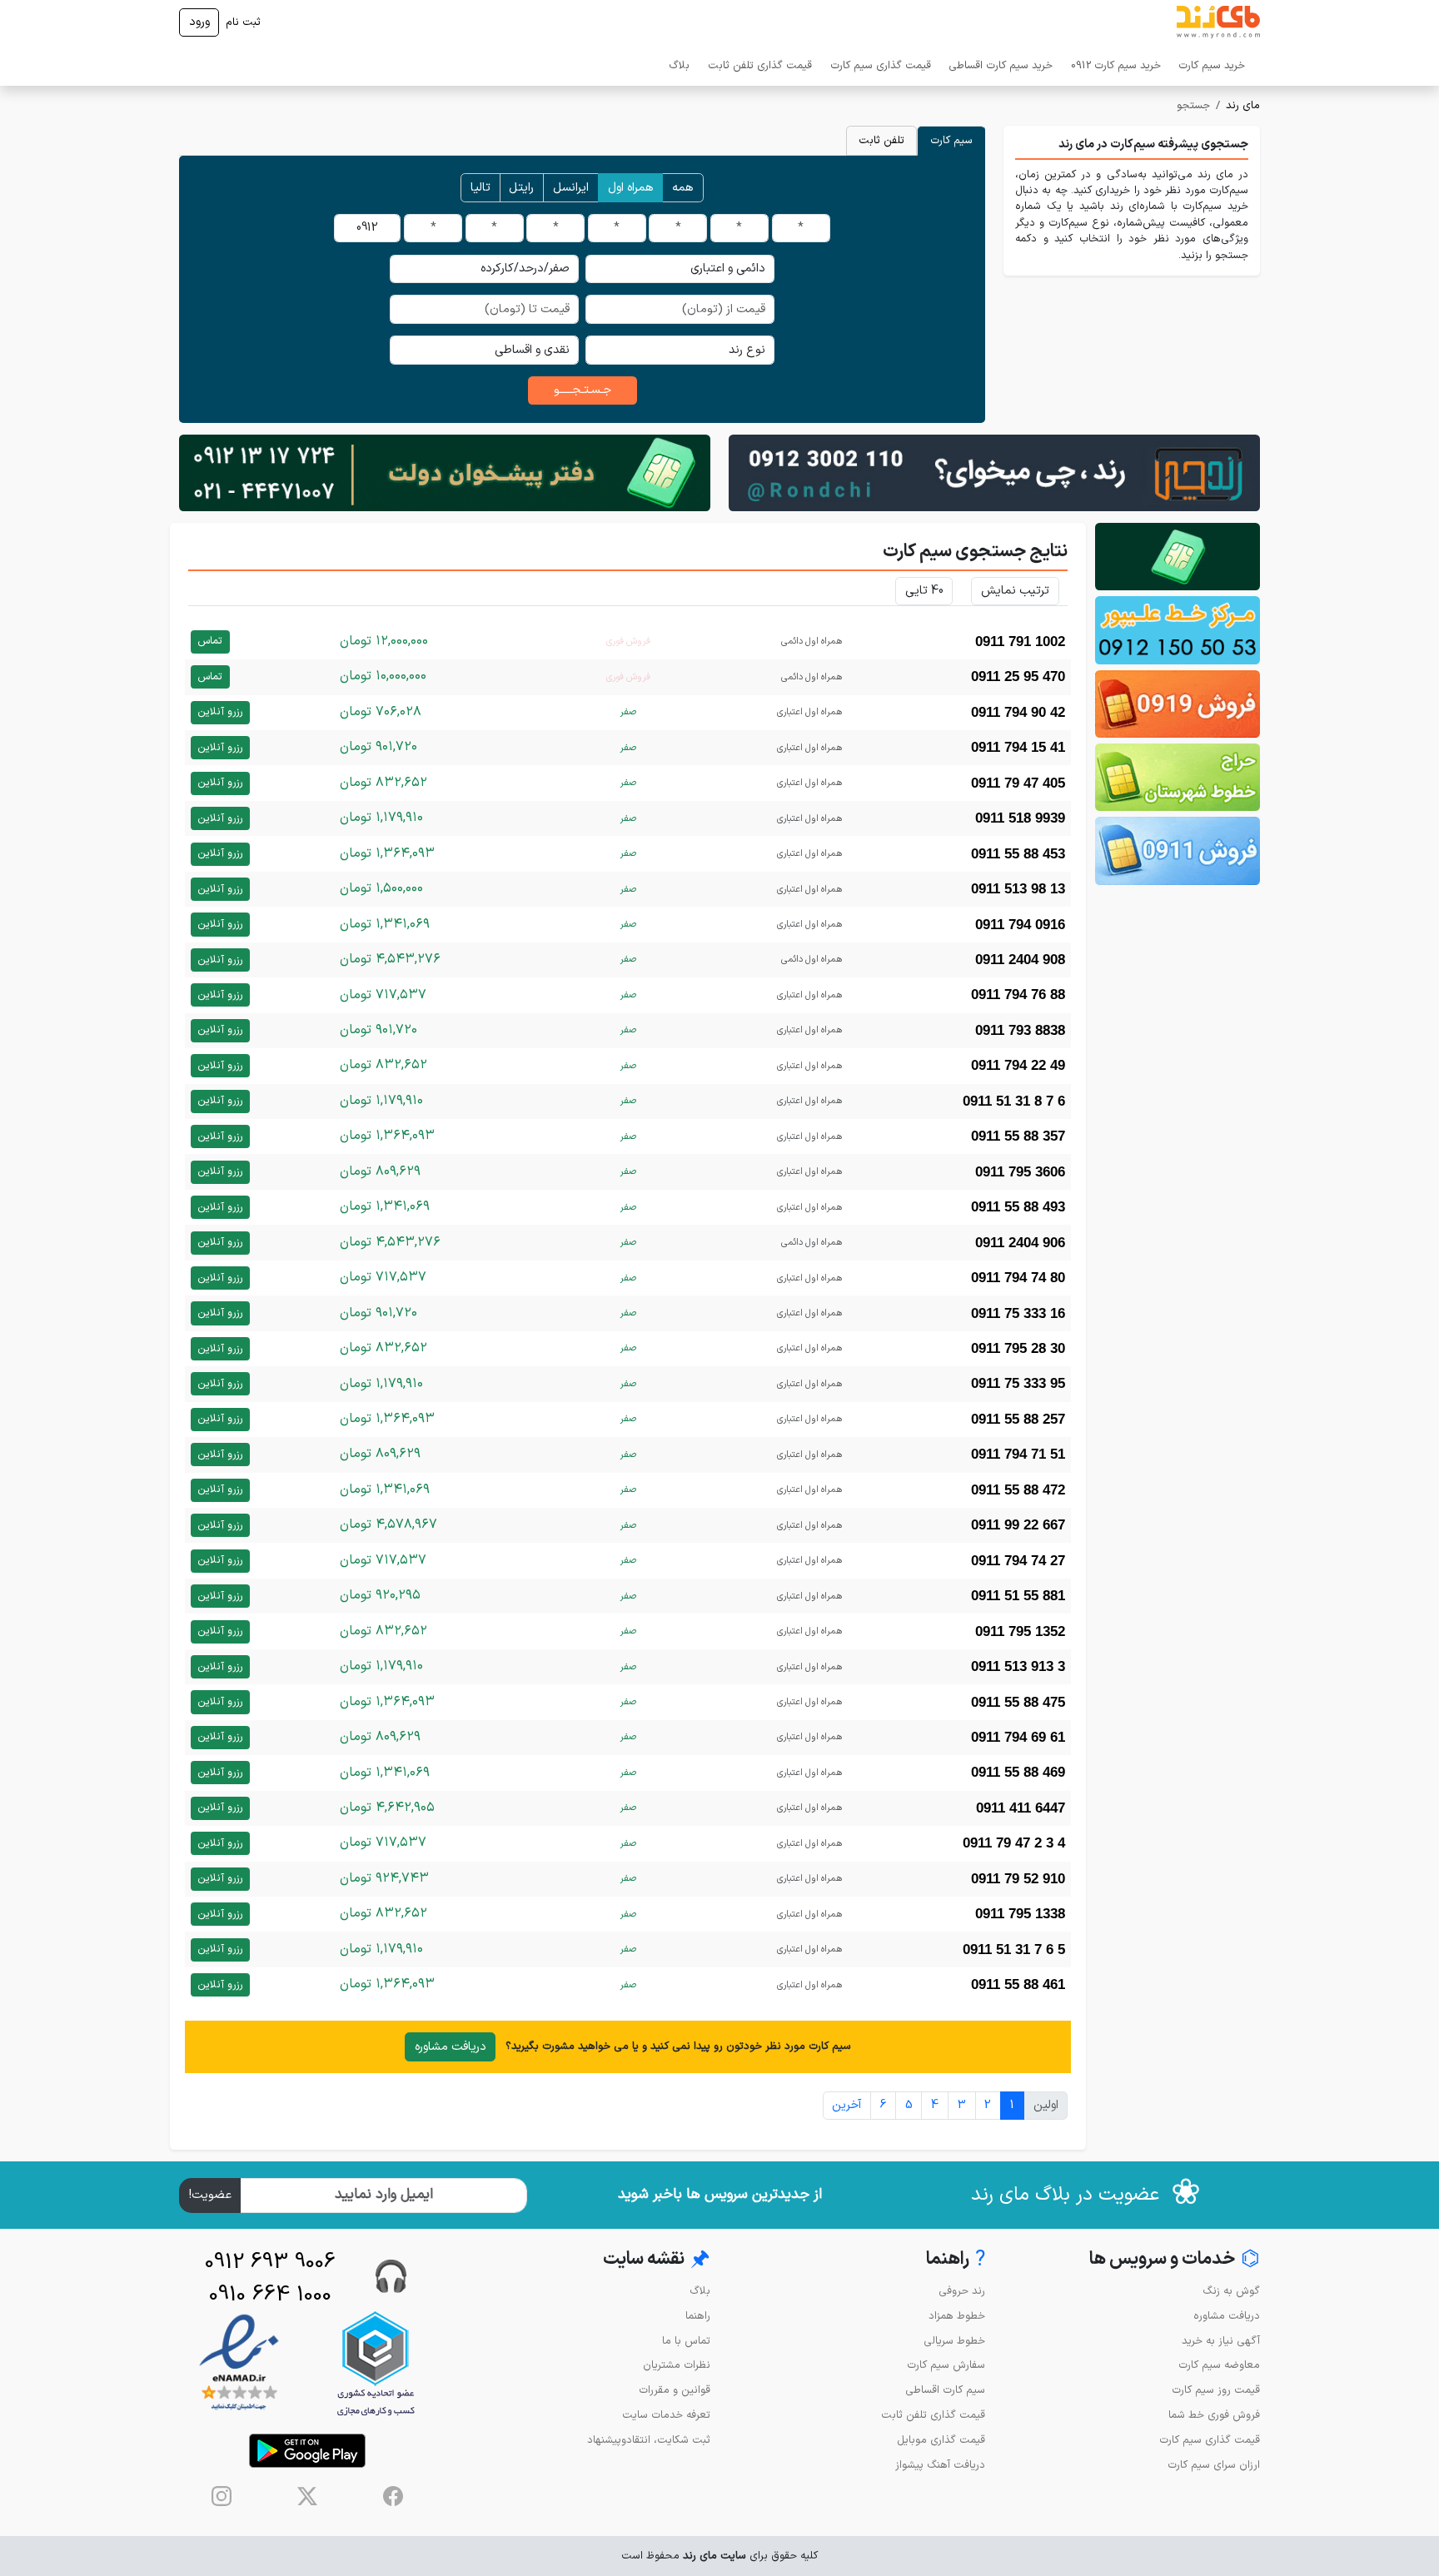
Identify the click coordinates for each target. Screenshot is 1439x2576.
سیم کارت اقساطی (945, 2390)
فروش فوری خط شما (1214, 2415)
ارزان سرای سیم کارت (1214, 2465)
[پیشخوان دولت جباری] (1178, 557)
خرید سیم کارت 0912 (1116, 65)
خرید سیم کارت (1212, 65)
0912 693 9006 (270, 2263)
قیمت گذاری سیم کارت (881, 65)
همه (683, 188)
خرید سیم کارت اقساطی (1001, 65)
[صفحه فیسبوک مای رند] (393, 2496)
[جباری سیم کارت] (445, 472)
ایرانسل (571, 188)
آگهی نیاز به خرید (1221, 2341)
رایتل (521, 188)
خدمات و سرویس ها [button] (1175, 2260)
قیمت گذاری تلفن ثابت (760, 65)
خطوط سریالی (954, 2341)
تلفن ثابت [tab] (881, 140)
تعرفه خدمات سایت (666, 2415)
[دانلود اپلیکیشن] (307, 2451)
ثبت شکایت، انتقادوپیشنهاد (649, 2440)
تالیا (480, 188)
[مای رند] (1218, 22)
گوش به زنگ (1231, 2291)
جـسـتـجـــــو (583, 390)
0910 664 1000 (270, 2295)
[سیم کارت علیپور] (1178, 630)
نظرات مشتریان (677, 2365)
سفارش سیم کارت (946, 2365)
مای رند (1243, 105)
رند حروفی (962, 2291)
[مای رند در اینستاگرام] (222, 2496)
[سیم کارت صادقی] (1178, 850)
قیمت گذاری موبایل (941, 2440)
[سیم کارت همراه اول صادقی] (1178, 777)
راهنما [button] (956, 2260)
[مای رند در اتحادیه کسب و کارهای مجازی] (376, 2363)
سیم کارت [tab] (951, 140)
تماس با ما (686, 2341)
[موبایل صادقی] (1178, 704)
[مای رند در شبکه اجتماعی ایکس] (307, 2496)
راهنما (698, 2316)
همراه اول (631, 188)
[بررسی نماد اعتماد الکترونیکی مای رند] (239, 2363)
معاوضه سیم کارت (1219, 2365)
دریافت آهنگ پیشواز (940, 2465)
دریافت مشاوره (451, 2047)
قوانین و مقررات (675, 2390)
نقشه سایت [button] (657, 2260)
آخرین (846, 2105)
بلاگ (679, 65)
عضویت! (210, 2195)
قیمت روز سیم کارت (1216, 2390)
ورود (199, 22)
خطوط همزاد (957, 2316)
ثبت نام (243, 22)
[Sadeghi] (994, 472)
